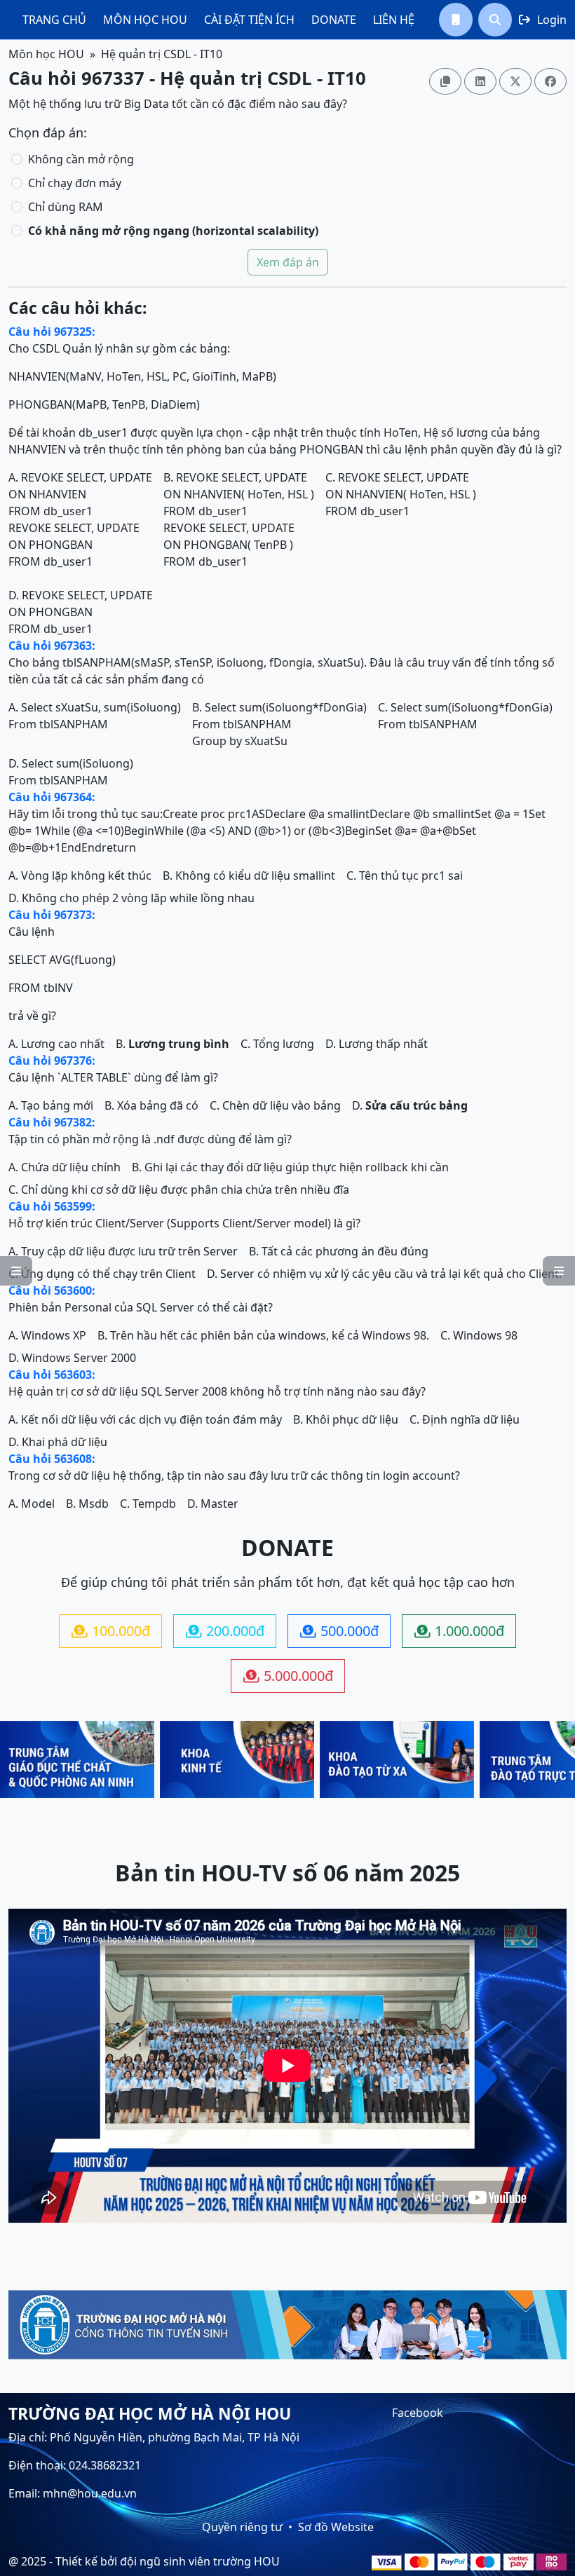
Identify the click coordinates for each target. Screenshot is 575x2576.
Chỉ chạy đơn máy (75, 183)
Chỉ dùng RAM (66, 207)
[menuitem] (54, 20)
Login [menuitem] (543, 20)
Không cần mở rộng (81, 159)
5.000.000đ (288, 1676)
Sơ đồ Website (336, 2527)
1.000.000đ (459, 1631)
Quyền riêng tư (242, 2527)
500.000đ (339, 1631)
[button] (456, 20)
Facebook (418, 2413)
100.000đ (111, 1631)
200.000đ (225, 1631)
